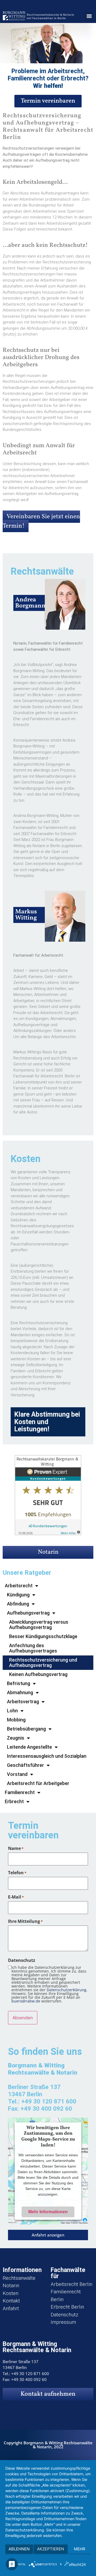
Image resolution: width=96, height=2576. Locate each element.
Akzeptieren (51, 2549)
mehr (80, 2549)
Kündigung (18, 1595)
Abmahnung (20, 1692)
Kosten (11, 2293)
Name (16, 1848)
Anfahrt (11, 2308)
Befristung (19, 1683)
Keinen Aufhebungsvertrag (38, 1674)
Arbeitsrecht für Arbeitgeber (38, 1783)
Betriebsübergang (26, 1729)
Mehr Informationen (48, 2211)
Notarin (48, 1552)
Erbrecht (14, 1801)
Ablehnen (19, 2549)
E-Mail (16, 1897)
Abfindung (18, 1604)
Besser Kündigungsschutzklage (43, 1636)
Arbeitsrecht (19, 1586)
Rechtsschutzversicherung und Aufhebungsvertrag (43, 1663)
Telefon (17, 1873)
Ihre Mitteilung (25, 1921)
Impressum (63, 2322)
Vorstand (17, 1774)
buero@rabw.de (26, 2001)
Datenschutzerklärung (67, 1990)
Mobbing (16, 1720)
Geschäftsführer (25, 1765)
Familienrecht (20, 1792)
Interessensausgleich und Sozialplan (47, 1756)
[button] (89, 16)
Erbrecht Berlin (67, 2307)
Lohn (12, 1711)
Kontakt (11, 2301)
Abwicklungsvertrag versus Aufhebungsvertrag (39, 1625)
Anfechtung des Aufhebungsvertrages (33, 1648)
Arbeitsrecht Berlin (71, 2284)
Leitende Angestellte (29, 1747)
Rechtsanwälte (19, 2278)
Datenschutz (64, 2315)
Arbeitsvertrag (23, 1702)
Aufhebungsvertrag (28, 1613)
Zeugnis (16, 1738)
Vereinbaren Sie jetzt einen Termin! (41, 521)
